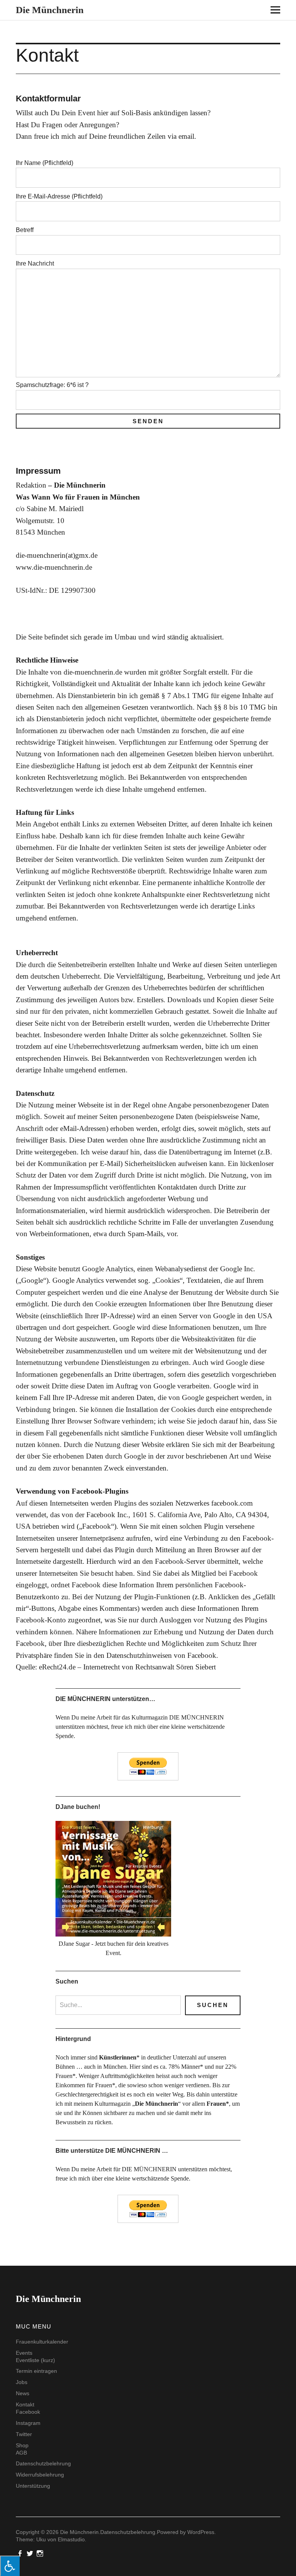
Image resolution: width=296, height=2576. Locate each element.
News (23, 2393)
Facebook (28, 2412)
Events (24, 2353)
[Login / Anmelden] (262, 11)
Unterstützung (33, 2486)
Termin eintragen (36, 2371)
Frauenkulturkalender (42, 2342)
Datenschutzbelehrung (43, 2463)
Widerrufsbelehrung (40, 2475)
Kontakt (25, 2404)
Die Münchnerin (50, 10)
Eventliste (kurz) (35, 2360)
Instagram (28, 2423)
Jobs (22, 2382)
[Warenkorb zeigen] (285, 11)
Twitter (24, 2434)
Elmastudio (71, 2539)
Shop (22, 2445)
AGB (21, 2453)
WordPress (201, 2532)
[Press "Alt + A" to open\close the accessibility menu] (10, 2566)
